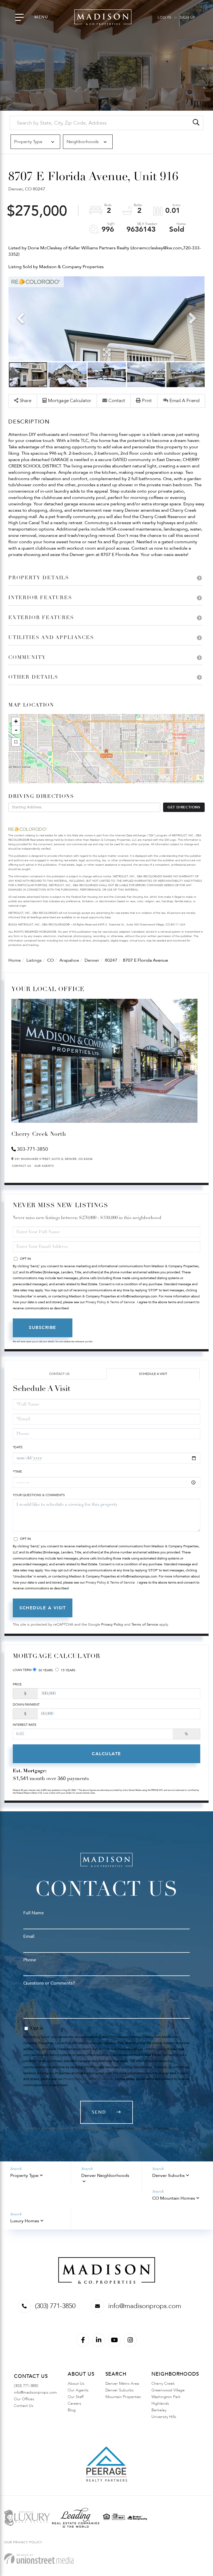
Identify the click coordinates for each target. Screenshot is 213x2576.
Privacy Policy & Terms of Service (110, 1302)
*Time (17, 1471)
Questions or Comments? (49, 1983)
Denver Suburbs (168, 2176)
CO (50, 960)
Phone (30, 1960)
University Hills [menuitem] (164, 2417)
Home (15, 960)
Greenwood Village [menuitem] (168, 2390)
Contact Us (21, 1166)
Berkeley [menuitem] (159, 2410)
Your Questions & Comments (39, 1495)
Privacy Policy (112, 1625)
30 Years (45, 1670)
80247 (111, 960)
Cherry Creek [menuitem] (163, 2384)
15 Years (68, 1670)
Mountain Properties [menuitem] (123, 2397)
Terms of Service (145, 1625)
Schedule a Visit (153, 1374)
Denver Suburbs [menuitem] (120, 2390)
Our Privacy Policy (23, 2542)
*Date (18, 1447)
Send (99, 2112)
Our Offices (24, 2399)
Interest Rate (25, 1725)
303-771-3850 (32, 1149)
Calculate (106, 1754)
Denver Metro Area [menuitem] (122, 2384)
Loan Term (22, 1670)
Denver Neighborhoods (105, 2176)
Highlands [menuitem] (160, 2403)
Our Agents (44, 1166)
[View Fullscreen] (16, 742)
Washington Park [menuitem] (166, 2397)
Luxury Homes (25, 2221)
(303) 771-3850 (55, 2306)
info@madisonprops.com (145, 2306)
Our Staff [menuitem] (76, 2397)
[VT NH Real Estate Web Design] (39, 2559)
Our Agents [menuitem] (78, 2390)
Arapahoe (69, 960)
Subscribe (43, 1328)
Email (29, 1936)
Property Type (24, 2176)
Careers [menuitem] (74, 2403)
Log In (164, 17)
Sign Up (187, 17)
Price (17, 1684)
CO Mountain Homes (174, 2198)
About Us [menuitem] (76, 2384)
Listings (34, 960)
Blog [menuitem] (72, 2410)
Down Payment (26, 1705)
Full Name (34, 1913)
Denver (92, 960)
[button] (196, 123)
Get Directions (184, 807)
